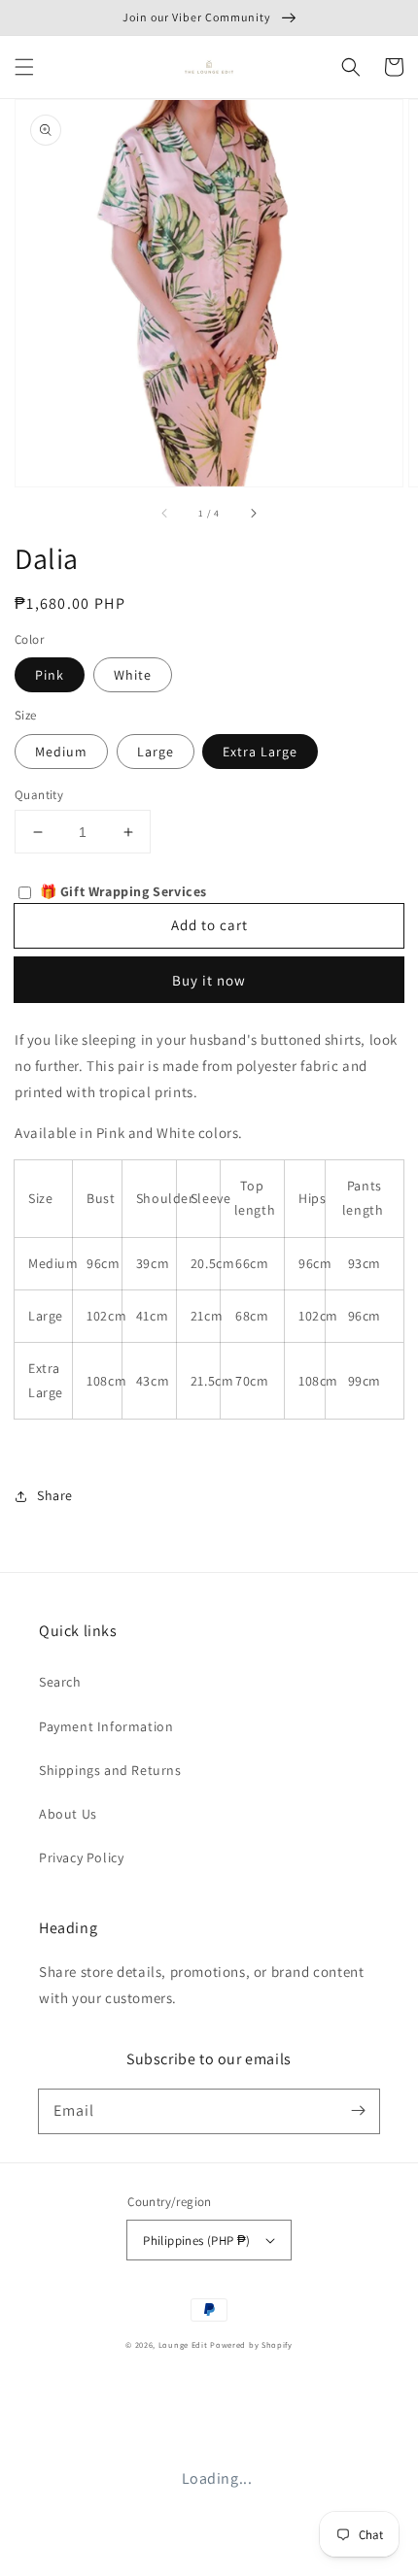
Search (60, 1682)
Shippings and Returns (110, 1770)
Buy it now (209, 980)
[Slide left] (165, 514)
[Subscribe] (358, 2111)
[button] (24, 67)
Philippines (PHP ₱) (197, 2241)
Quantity (39, 795)
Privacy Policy (81, 1857)
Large (156, 752)
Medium (61, 752)
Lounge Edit (183, 2344)
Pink (50, 675)
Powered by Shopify (251, 2344)
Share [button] (55, 1495)
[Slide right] (253, 514)
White (133, 675)
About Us (68, 1814)
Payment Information (106, 1726)
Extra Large (260, 752)
